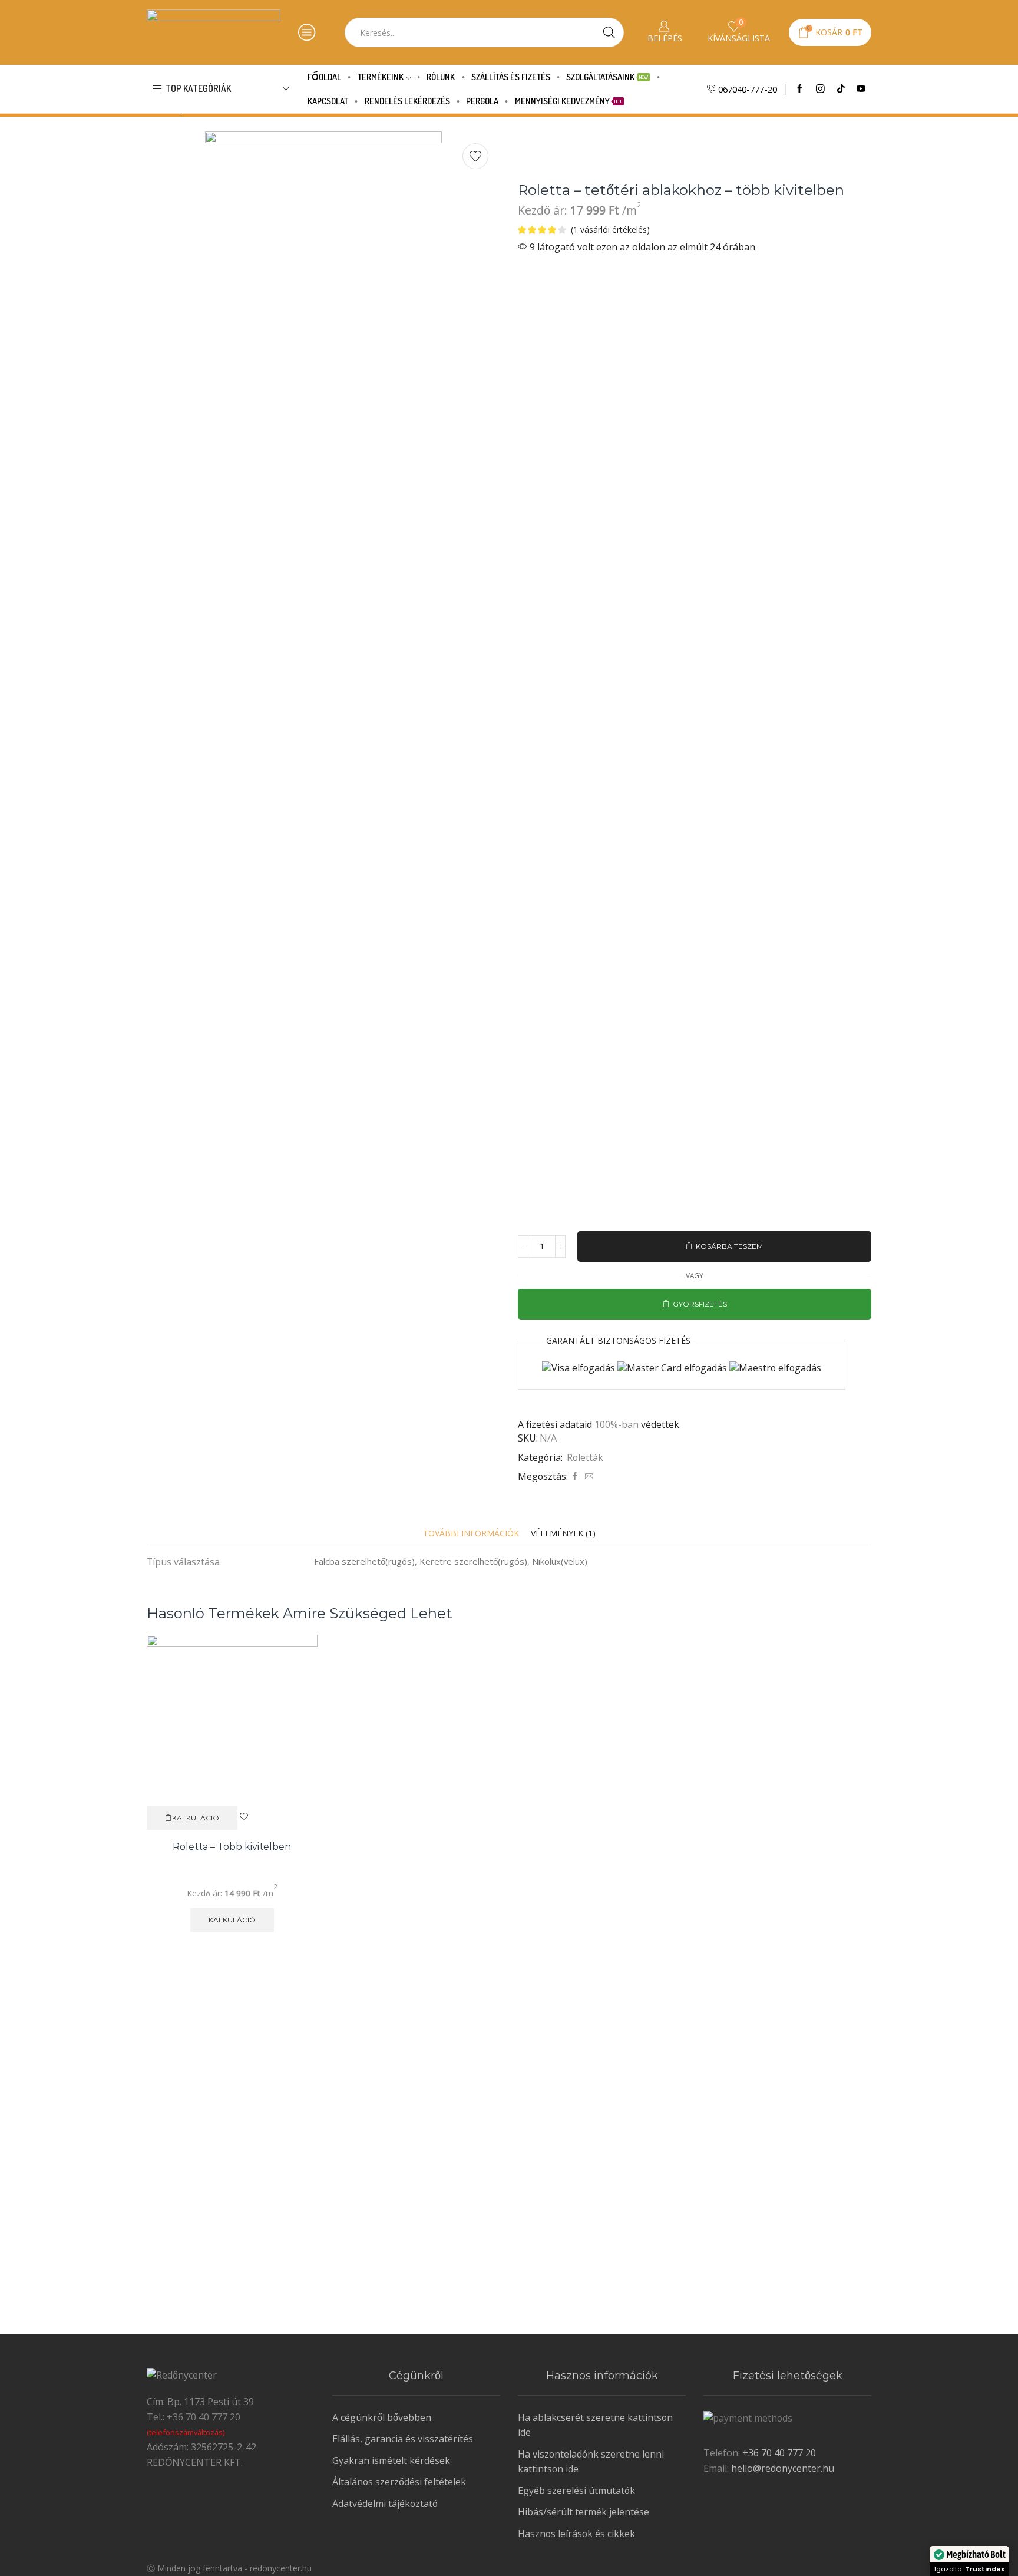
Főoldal (324, 77)
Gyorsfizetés (700, 1304)
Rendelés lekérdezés (407, 101)
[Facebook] (800, 89)
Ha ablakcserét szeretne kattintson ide (595, 2425)
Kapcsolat (328, 101)
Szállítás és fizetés (511, 77)
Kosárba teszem (729, 1246)
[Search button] (609, 32)
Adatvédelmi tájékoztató (385, 2504)
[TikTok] (841, 89)
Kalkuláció (196, 1818)
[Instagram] (820, 89)
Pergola (482, 101)
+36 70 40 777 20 (778, 2453)
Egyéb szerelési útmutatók (576, 2491)
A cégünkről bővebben (382, 2417)
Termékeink (381, 77)
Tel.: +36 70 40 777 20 (194, 2417)
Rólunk (441, 77)
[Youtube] (861, 89)
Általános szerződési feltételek (399, 2482)
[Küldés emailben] (588, 1477)
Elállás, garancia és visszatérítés (403, 2439)
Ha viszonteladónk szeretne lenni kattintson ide (591, 2462)
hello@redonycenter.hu (783, 2468)
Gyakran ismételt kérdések (391, 2460)
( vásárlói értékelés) (610, 230)
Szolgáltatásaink (607, 77)
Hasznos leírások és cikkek (576, 2534)
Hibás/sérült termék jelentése (584, 2512)
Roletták (585, 1457)
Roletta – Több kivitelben (232, 1847)
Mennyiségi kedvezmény (569, 101)
